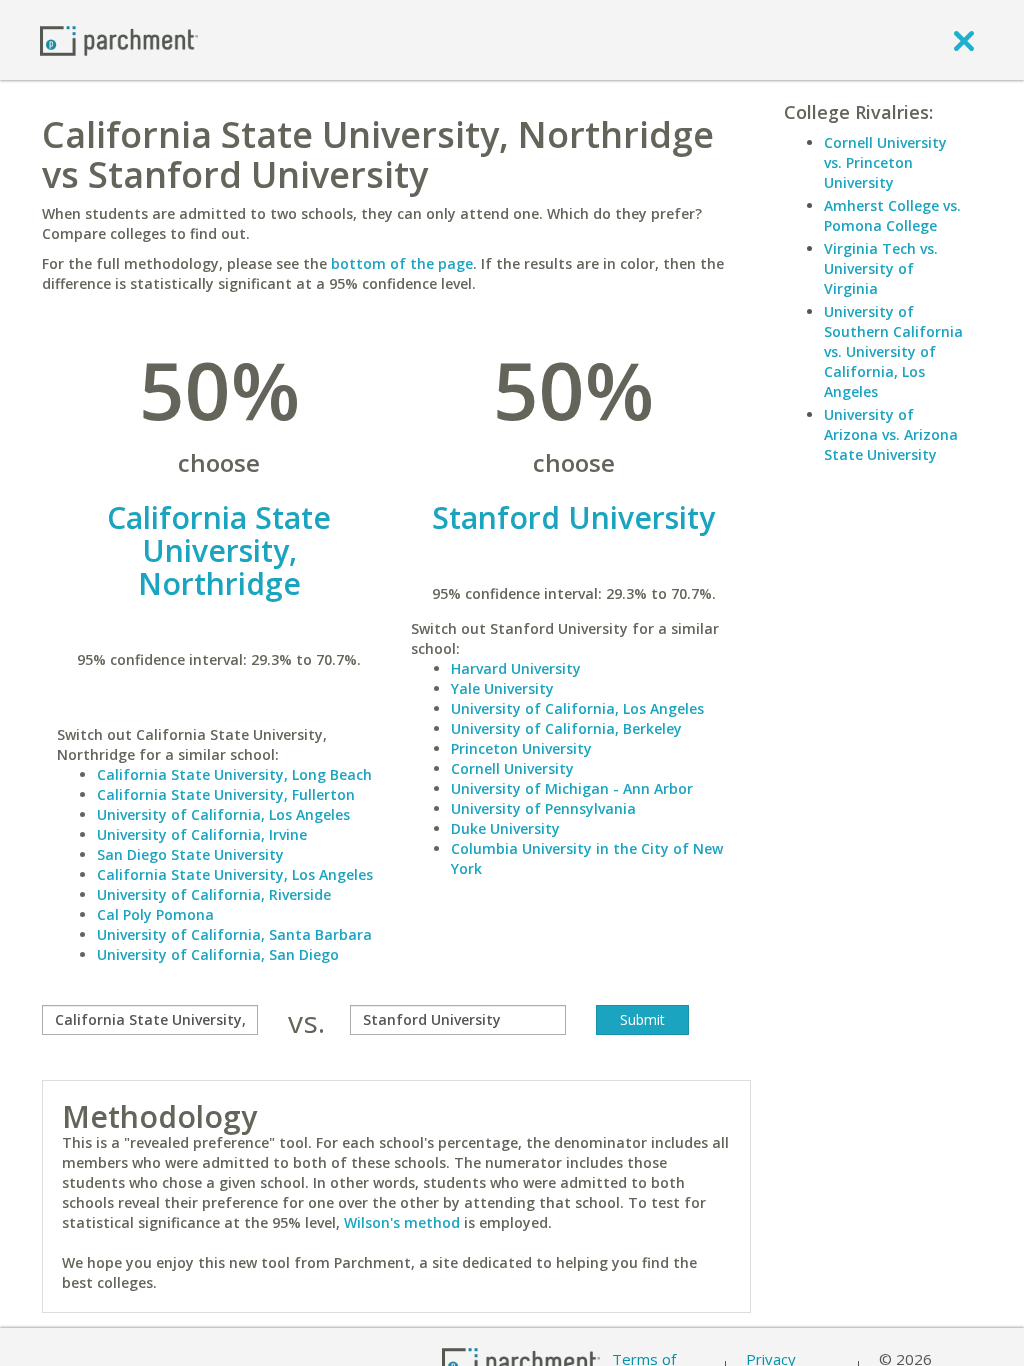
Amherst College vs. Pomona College (892, 215)
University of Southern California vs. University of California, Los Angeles (893, 351)
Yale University (502, 688)
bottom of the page (402, 263)
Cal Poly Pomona (155, 914)
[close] (964, 40)
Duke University (505, 828)
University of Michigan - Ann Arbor (572, 788)
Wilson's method (402, 1222)
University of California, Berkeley (566, 728)
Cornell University (512, 768)
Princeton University (521, 748)
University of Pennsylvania (543, 808)
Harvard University (516, 668)
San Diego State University (190, 854)
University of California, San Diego (218, 954)
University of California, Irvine (202, 834)
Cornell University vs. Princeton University (885, 162)
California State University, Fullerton (226, 794)
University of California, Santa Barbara (234, 934)
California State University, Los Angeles (235, 874)
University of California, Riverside (214, 894)
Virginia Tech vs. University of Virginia (881, 268)
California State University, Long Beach (234, 774)
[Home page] (119, 39)
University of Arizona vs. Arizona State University (891, 434)
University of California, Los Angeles (223, 814)
